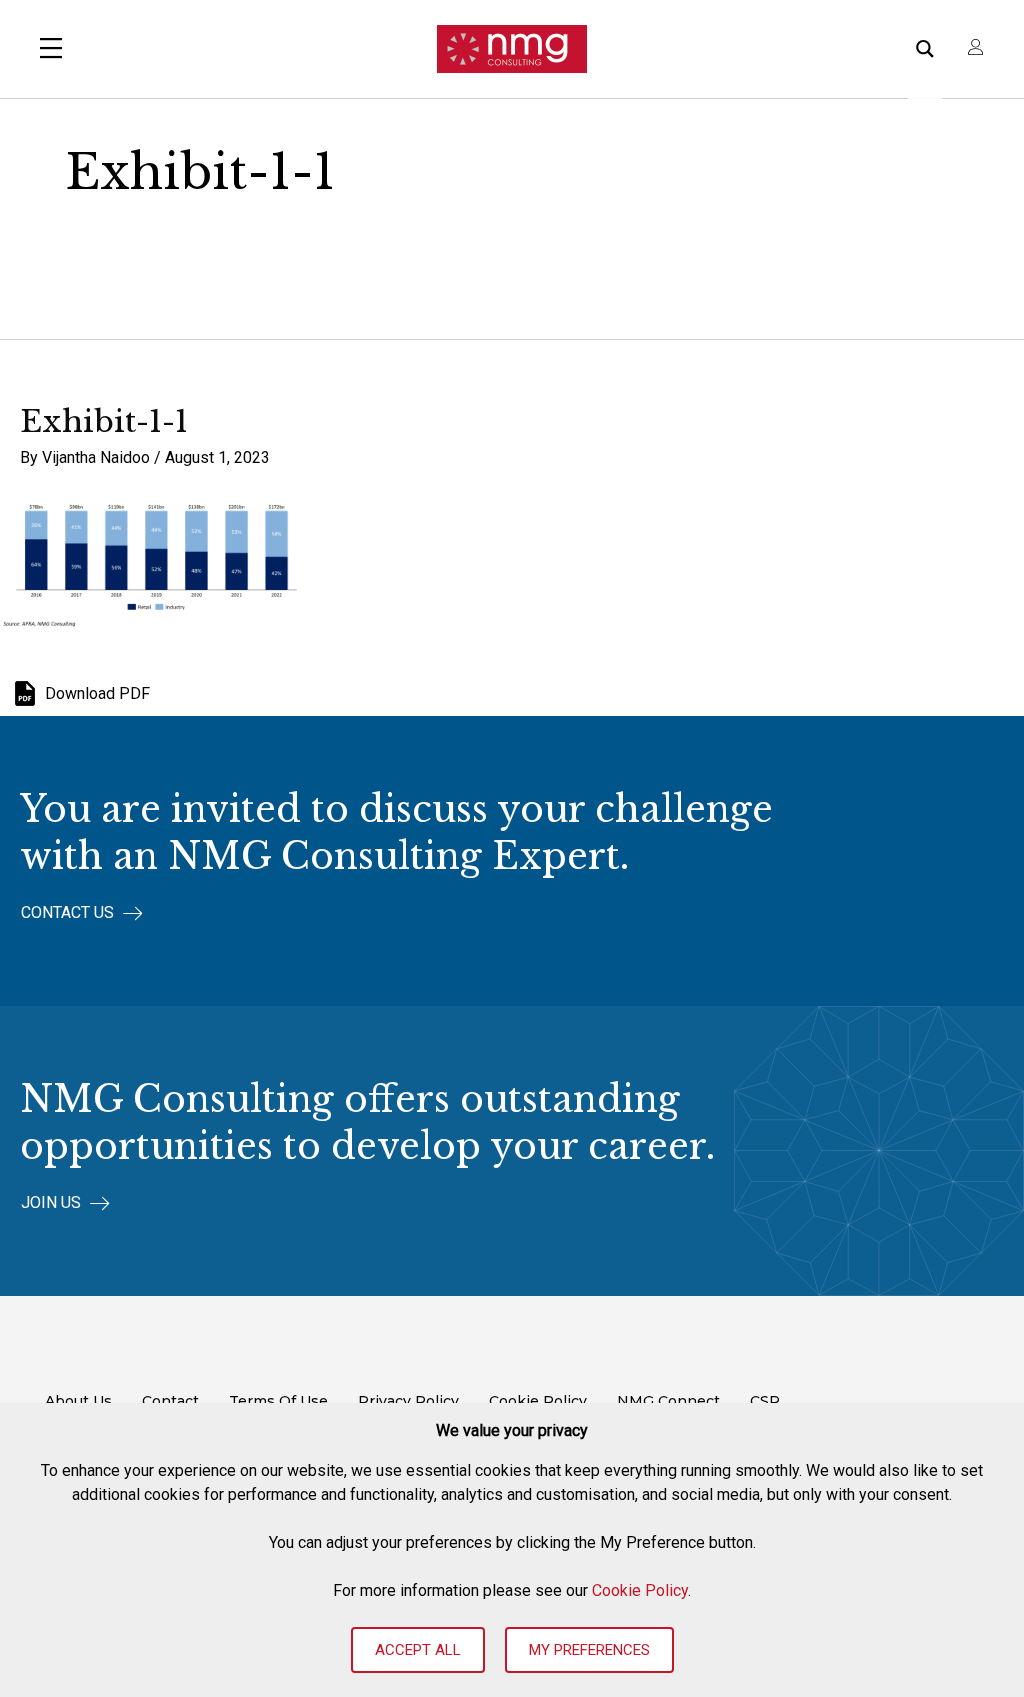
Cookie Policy (640, 1590)
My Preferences (589, 1650)
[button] (82, 913)
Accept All (418, 1650)
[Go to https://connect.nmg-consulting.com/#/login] (976, 49)
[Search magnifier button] (925, 49)
